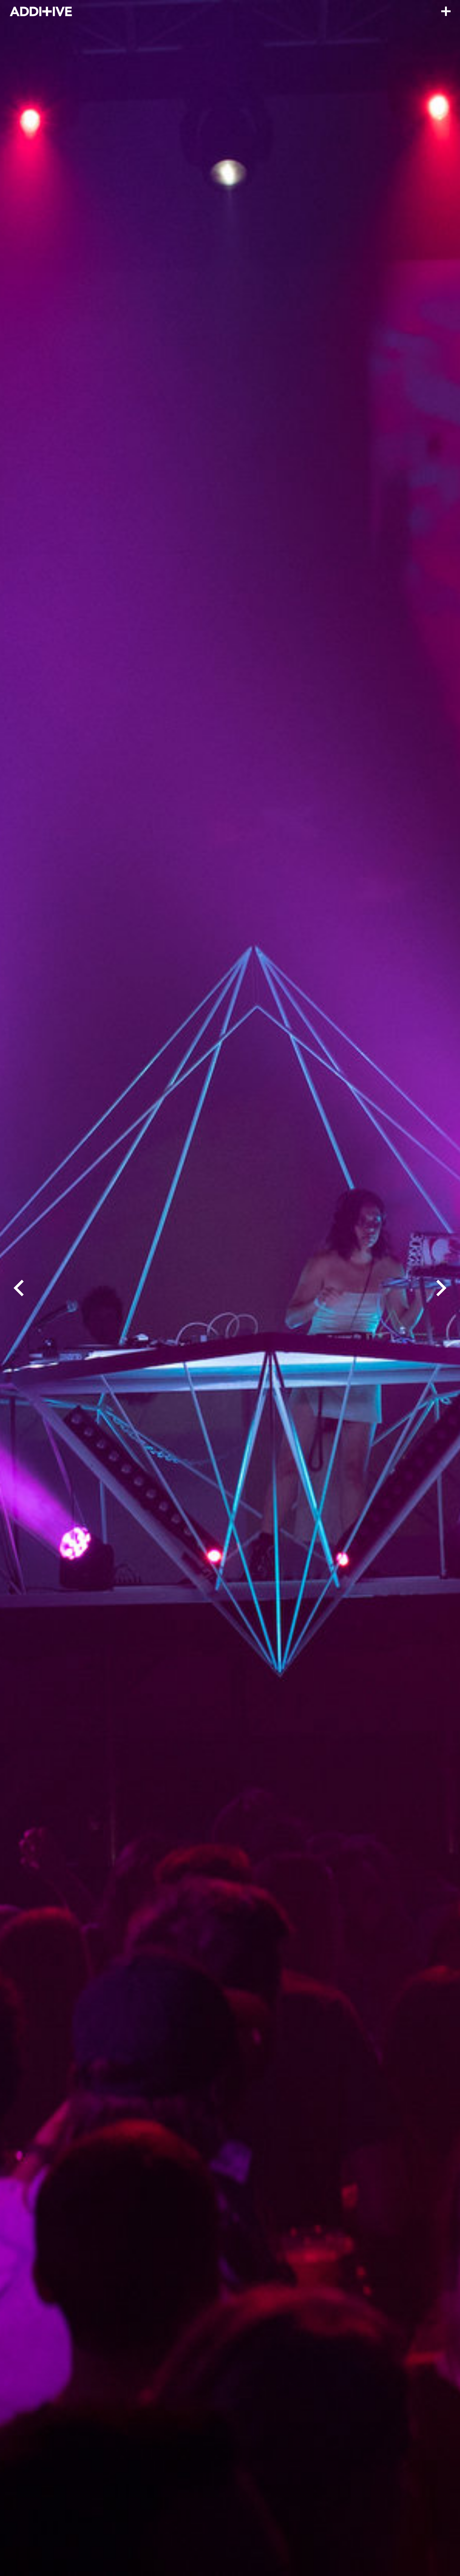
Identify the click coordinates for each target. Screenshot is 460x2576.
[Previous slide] (19, 1288)
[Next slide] (441, 1288)
